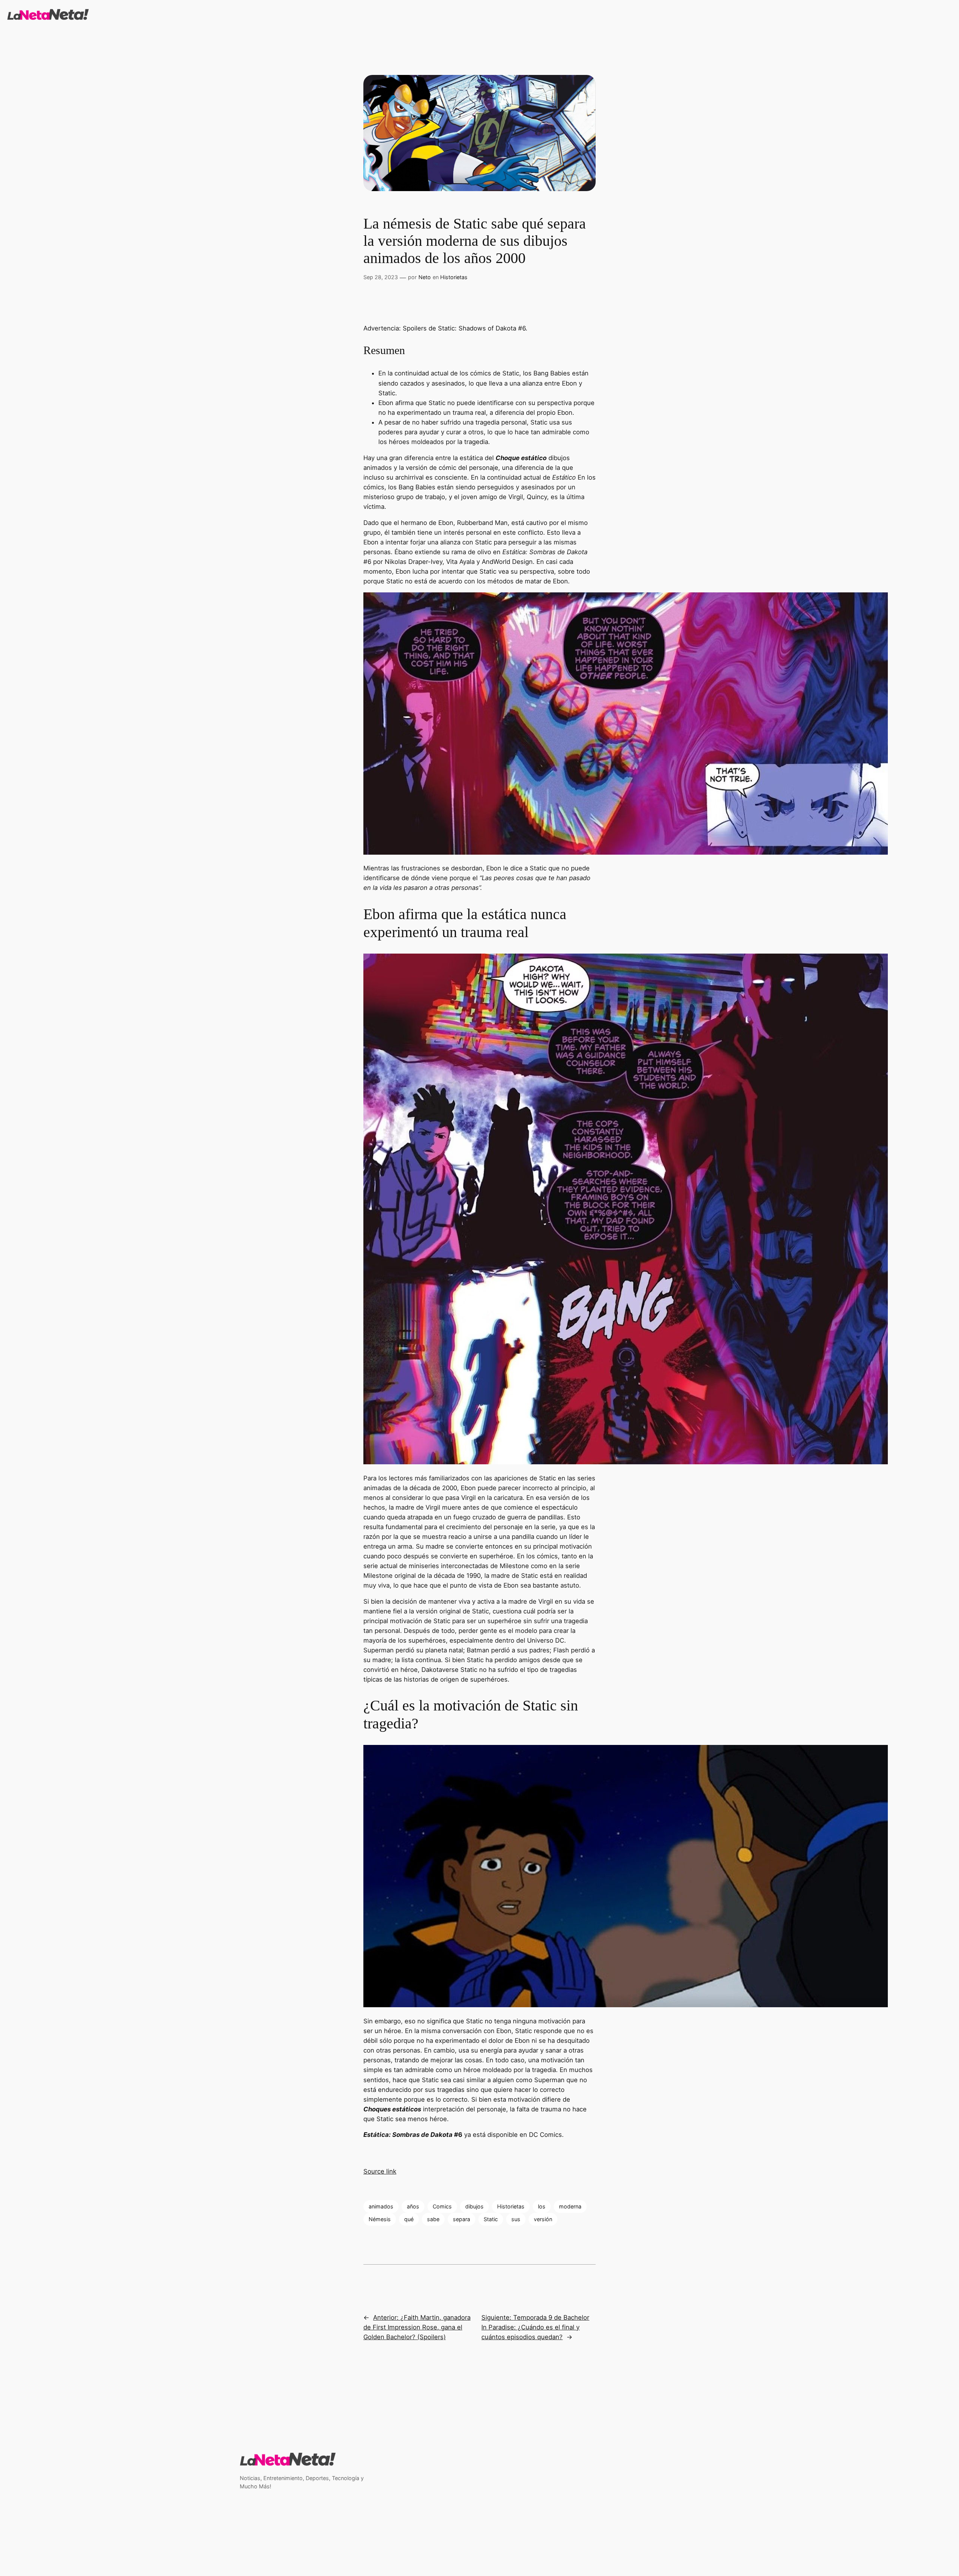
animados (381, 2206)
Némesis (380, 2219)
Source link (380, 2171)
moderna (570, 2206)
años (413, 2206)
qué (409, 2219)
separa (462, 2219)
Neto (425, 277)
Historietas (454, 277)
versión (543, 2219)
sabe (433, 2219)
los (542, 2206)
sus (516, 2219)
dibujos (474, 2206)
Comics (442, 2206)
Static (491, 2219)
